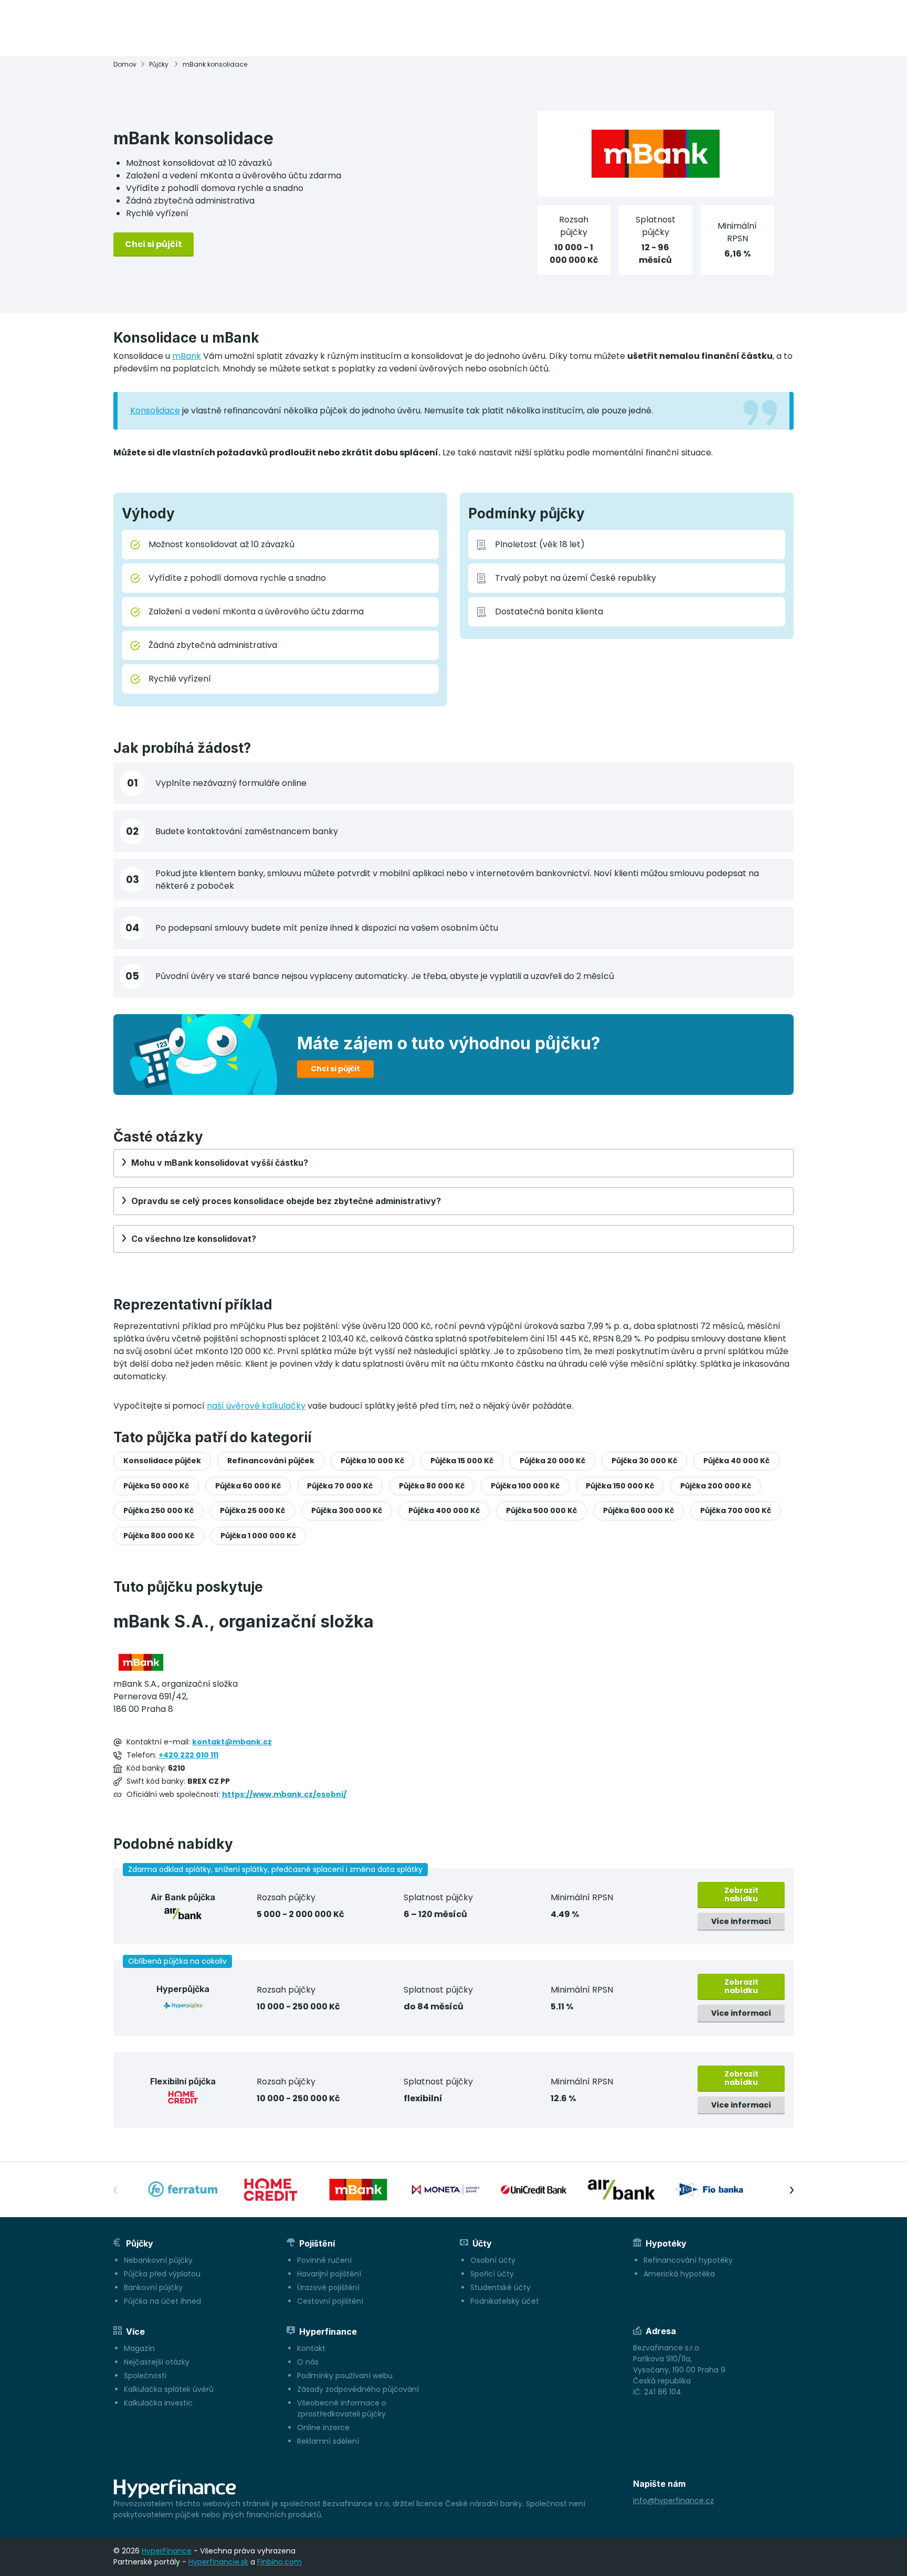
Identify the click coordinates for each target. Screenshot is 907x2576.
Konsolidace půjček (162, 1461)
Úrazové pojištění (328, 2287)
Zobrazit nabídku (741, 1894)
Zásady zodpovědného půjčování (358, 2389)
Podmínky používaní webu (345, 2376)
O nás (308, 2362)
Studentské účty (500, 2287)
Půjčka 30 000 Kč (644, 1461)
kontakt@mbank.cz (232, 1742)
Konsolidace (155, 411)
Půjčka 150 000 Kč (620, 1486)
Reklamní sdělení (328, 2441)
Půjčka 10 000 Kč (372, 1461)
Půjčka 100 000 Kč (525, 1486)
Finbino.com (280, 2562)
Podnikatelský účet (505, 2301)
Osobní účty (493, 2260)
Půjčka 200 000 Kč (716, 1486)
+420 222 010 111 (188, 1755)
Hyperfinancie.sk (218, 2562)
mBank (187, 356)
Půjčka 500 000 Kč (541, 1510)
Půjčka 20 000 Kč (552, 1461)
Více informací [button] (741, 1921)
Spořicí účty (492, 2274)
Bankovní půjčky (153, 2287)
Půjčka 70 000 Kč (340, 1486)
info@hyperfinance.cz (673, 2500)
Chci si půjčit (154, 244)
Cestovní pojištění (330, 2301)
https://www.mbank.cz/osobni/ (284, 1794)
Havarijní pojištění (329, 2274)
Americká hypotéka (679, 2274)
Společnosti (145, 2376)
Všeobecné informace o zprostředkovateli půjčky (342, 2408)
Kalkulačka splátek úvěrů (169, 2389)
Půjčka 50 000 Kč (156, 1486)
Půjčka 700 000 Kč (736, 1510)
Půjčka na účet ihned (162, 2301)
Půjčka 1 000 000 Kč (258, 1536)
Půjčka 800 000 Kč (159, 1536)
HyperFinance (167, 2551)
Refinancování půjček (271, 1461)
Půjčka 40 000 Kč (736, 1461)
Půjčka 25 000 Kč (252, 1510)
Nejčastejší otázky (157, 2362)
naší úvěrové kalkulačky (256, 1406)
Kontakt (311, 2348)
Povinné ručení (324, 2260)
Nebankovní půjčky (158, 2260)
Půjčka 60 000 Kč (248, 1486)
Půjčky (159, 64)
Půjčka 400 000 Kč (444, 1510)
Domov (125, 64)
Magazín (139, 2348)
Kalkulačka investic (158, 2403)
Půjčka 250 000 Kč (159, 1510)
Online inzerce (323, 2428)
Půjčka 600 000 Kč (639, 1510)
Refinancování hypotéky (688, 2260)
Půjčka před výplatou (162, 2274)
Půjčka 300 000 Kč (347, 1510)
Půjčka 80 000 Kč (432, 1486)
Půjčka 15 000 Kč (462, 1461)
